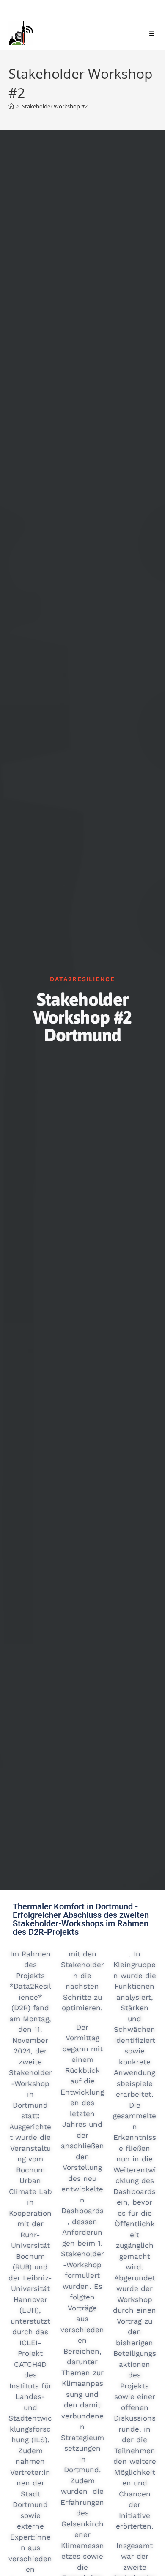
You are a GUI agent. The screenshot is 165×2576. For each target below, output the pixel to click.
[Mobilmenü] (153, 33)
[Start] (11, 106)
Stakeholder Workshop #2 (55, 106)
